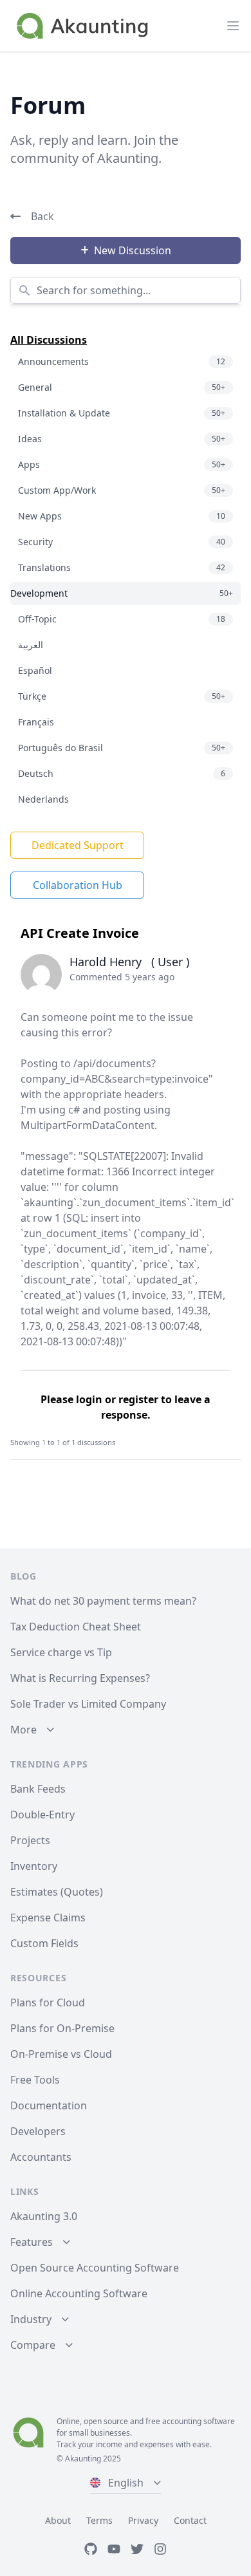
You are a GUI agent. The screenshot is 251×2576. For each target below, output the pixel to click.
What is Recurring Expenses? (80, 1678)
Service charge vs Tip (61, 1652)
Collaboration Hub (78, 885)
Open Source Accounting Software (95, 2268)
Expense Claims (48, 1918)
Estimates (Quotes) (57, 1892)
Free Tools (35, 2080)
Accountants (41, 2157)
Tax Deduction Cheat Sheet (76, 1627)
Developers (38, 2131)
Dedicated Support (78, 845)
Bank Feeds (38, 1789)
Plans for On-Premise (62, 2028)
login (89, 1399)
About (58, 2520)
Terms (99, 2520)
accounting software (199, 2421)
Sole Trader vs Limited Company (88, 1704)
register (138, 1399)
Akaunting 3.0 (44, 2216)
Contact (190, 2520)
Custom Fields (44, 1943)
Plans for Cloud (48, 2002)
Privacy (143, 2520)
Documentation (49, 2105)
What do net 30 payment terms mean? (103, 1601)
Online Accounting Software (79, 2293)
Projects (30, 1840)
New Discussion (133, 250)
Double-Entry (42, 1815)
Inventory (34, 1866)
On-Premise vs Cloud (61, 2054)
